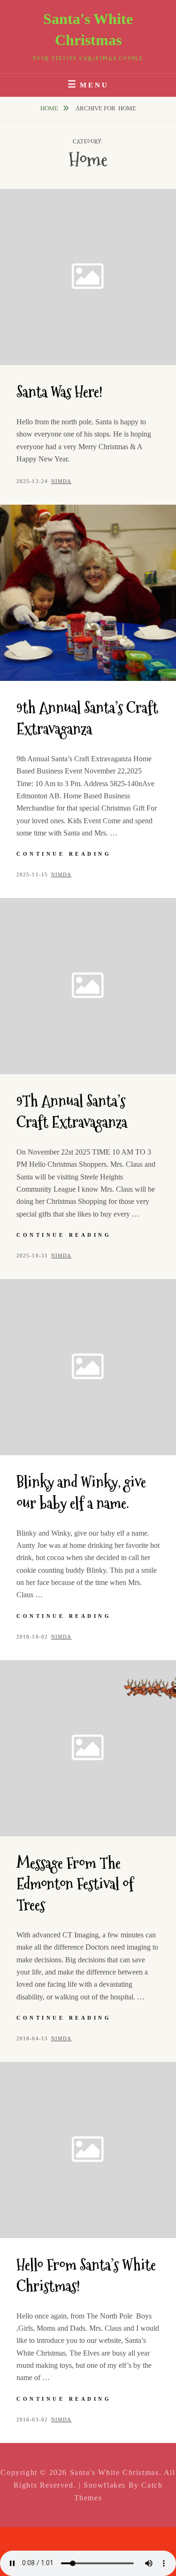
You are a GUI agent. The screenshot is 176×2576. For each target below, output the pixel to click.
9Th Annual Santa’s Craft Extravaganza (72, 1112)
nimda (61, 481)
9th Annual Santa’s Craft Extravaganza (87, 718)
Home (50, 108)
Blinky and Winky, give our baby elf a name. (81, 1493)
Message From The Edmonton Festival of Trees (75, 1884)
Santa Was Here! (59, 392)
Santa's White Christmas (115, 2472)
